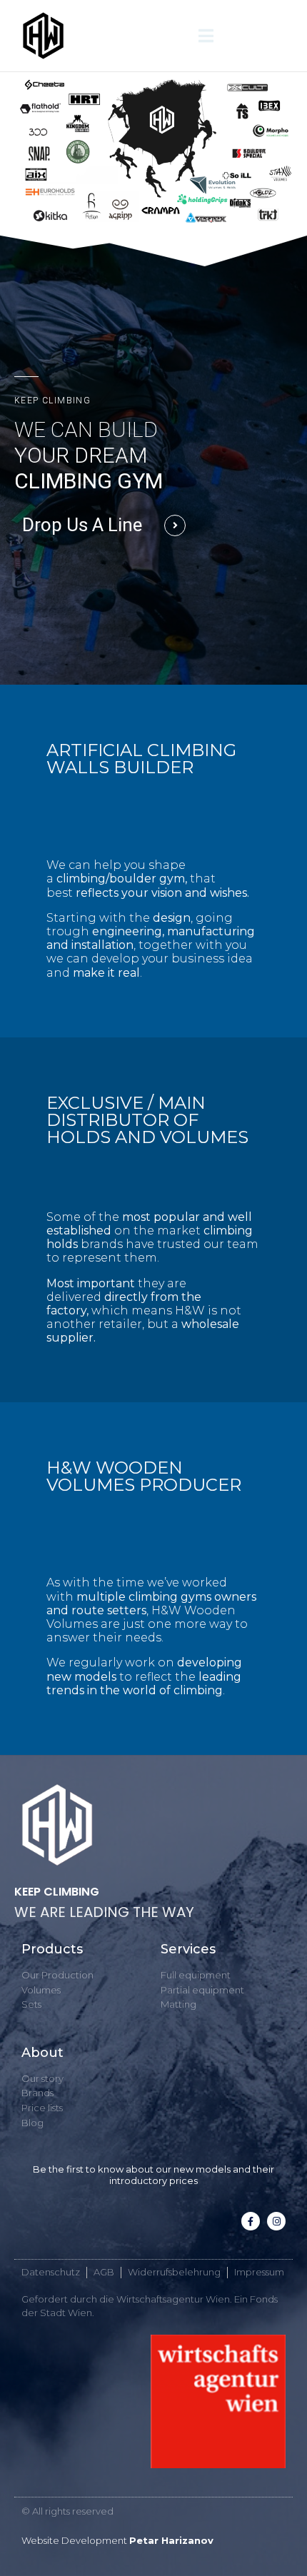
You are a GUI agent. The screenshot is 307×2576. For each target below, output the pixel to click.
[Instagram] (276, 2221)
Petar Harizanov (171, 2540)
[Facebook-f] (251, 2221)
